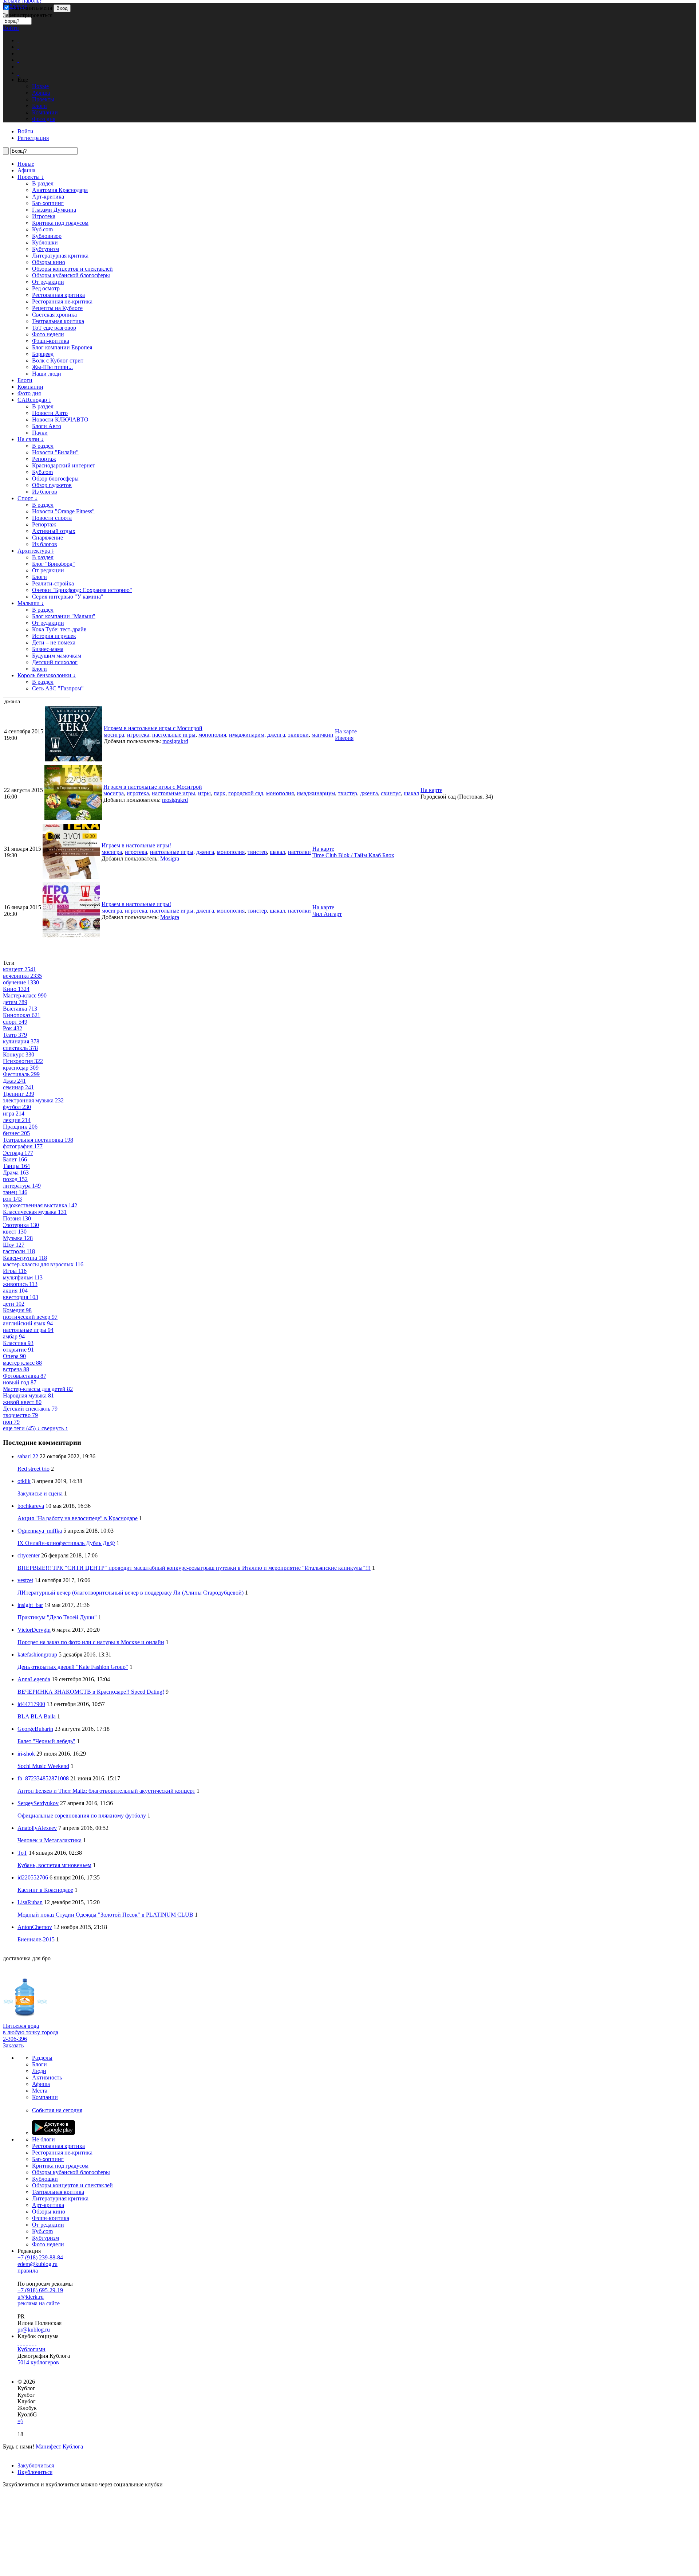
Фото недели (48, 334)
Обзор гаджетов (52, 485)
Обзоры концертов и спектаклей (72, 269)
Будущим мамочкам (57, 656)
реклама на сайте (39, 2303)
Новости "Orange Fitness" (63, 511)
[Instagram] (27, 2343)
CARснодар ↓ (34, 400)
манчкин (323, 735)
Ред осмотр (46, 288)
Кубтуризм (46, 249)
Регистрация (33, 138)
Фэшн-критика (51, 341)
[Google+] (30, 2343)
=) (20, 2421)
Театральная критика (58, 321)
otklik (24, 1481)
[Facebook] (18, 2343)
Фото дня (29, 393)
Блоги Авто (47, 426)
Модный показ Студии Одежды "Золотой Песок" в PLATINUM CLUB (105, 1915)
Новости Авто (50, 413)
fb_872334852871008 (43, 1778)
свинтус (391, 793)
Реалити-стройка (53, 583)
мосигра (114, 735)
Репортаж (44, 459)
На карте (346, 731)
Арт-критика (48, 197)
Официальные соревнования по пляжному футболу (82, 1816)
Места (40, 2091)
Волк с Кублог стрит (58, 360)
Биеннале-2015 (36, 1939)
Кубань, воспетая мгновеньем (54, 1865)
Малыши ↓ (31, 603)
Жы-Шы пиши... (52, 367)
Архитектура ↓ (36, 551)
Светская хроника (54, 315)
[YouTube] (33, 2343)
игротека (138, 735)
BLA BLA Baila (37, 1716)
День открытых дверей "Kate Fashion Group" (73, 1667)
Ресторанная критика (58, 295)
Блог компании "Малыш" (64, 616)
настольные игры (174, 735)
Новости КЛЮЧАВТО (60, 419)
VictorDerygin (34, 1630)
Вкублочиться (35, 2472)
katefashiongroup (37, 1654)
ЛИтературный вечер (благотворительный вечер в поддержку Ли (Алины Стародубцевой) (131, 1593)
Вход (62, 8)
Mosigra (170, 858)
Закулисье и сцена (40, 1493)
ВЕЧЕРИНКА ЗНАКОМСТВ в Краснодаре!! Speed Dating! (91, 1692)
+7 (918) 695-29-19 (40, 2290)
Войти (11, 28)
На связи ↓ (31, 439)
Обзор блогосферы (55, 479)
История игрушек (54, 636)
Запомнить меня (31, 8)
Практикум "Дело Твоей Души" (57, 1617)
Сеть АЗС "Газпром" (58, 688)
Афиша (26, 170)
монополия (212, 735)
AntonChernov (35, 1927)
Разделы (42, 2058)
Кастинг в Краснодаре (45, 1890)
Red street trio (33, 1469)
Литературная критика (60, 256)
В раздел (43, 183)
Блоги (25, 380)
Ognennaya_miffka (40, 1531)
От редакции (48, 282)
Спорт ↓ (27, 498)
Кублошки (45, 242)
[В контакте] (21, 2343)
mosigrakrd (175, 741)
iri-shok (26, 1754)
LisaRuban (30, 1902)
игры (204, 793)
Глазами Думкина (54, 210)
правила (28, 2271)
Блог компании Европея (62, 347)
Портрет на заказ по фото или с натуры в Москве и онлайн (91, 1642)
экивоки (298, 735)
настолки (299, 852)
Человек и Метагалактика (50, 1840)
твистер (347, 793)
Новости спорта (52, 518)
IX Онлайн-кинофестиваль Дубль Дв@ (66, 1543)
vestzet (25, 1580)
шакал (411, 793)
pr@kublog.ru (34, 2330)
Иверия (344, 738)
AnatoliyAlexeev (37, 1828)
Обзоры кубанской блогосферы (71, 275)
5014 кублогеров (38, 2362)
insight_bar (30, 1605)
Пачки (40, 433)
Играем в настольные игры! (136, 845)
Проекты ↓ (31, 177)
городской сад (246, 793)
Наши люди (47, 374)
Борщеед (43, 354)
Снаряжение (48, 538)
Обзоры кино (49, 262)
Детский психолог (55, 662)
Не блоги (44, 2139)
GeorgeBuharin (35, 1729)
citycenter (29, 1555)
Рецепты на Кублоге (57, 308)
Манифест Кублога (59, 2446)
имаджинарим (247, 735)
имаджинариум (316, 793)
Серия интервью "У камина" (68, 597)
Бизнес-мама (48, 649)
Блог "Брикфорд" (54, 564)
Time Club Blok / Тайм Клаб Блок (353, 855)
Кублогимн (31, 2349)
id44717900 (31, 1704)
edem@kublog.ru (37, 2264)
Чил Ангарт (327, 914)
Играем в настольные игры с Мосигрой (153, 728)
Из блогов (45, 492)
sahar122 (28, 1456)
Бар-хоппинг (48, 203)
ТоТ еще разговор (54, 328)
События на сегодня (57, 2110)
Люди (39, 2071)
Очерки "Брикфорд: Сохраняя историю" (82, 590)
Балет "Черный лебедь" (46, 1741)
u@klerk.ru (31, 2297)
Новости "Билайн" (55, 452)
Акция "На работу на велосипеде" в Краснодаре (78, 1518)
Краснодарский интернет (64, 465)
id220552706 (33, 1877)
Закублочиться (36, 2465)
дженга (276, 735)
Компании (30, 387)
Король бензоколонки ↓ (47, 675)
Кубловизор (47, 236)
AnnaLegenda (34, 1679)
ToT (22, 1853)
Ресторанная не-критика (62, 301)
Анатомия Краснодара (60, 190)
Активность (47, 2077)
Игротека (44, 216)
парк (220, 793)
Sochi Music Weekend (43, 1766)
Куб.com (42, 229)
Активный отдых (54, 531)
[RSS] (36, 2343)
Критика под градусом (60, 223)
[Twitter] (24, 2343)
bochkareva (31, 1506)
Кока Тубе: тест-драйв (59, 629)
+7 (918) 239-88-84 (40, 2257)
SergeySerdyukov (38, 1803)
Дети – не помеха (54, 642)
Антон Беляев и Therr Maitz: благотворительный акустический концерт (106, 1791)
